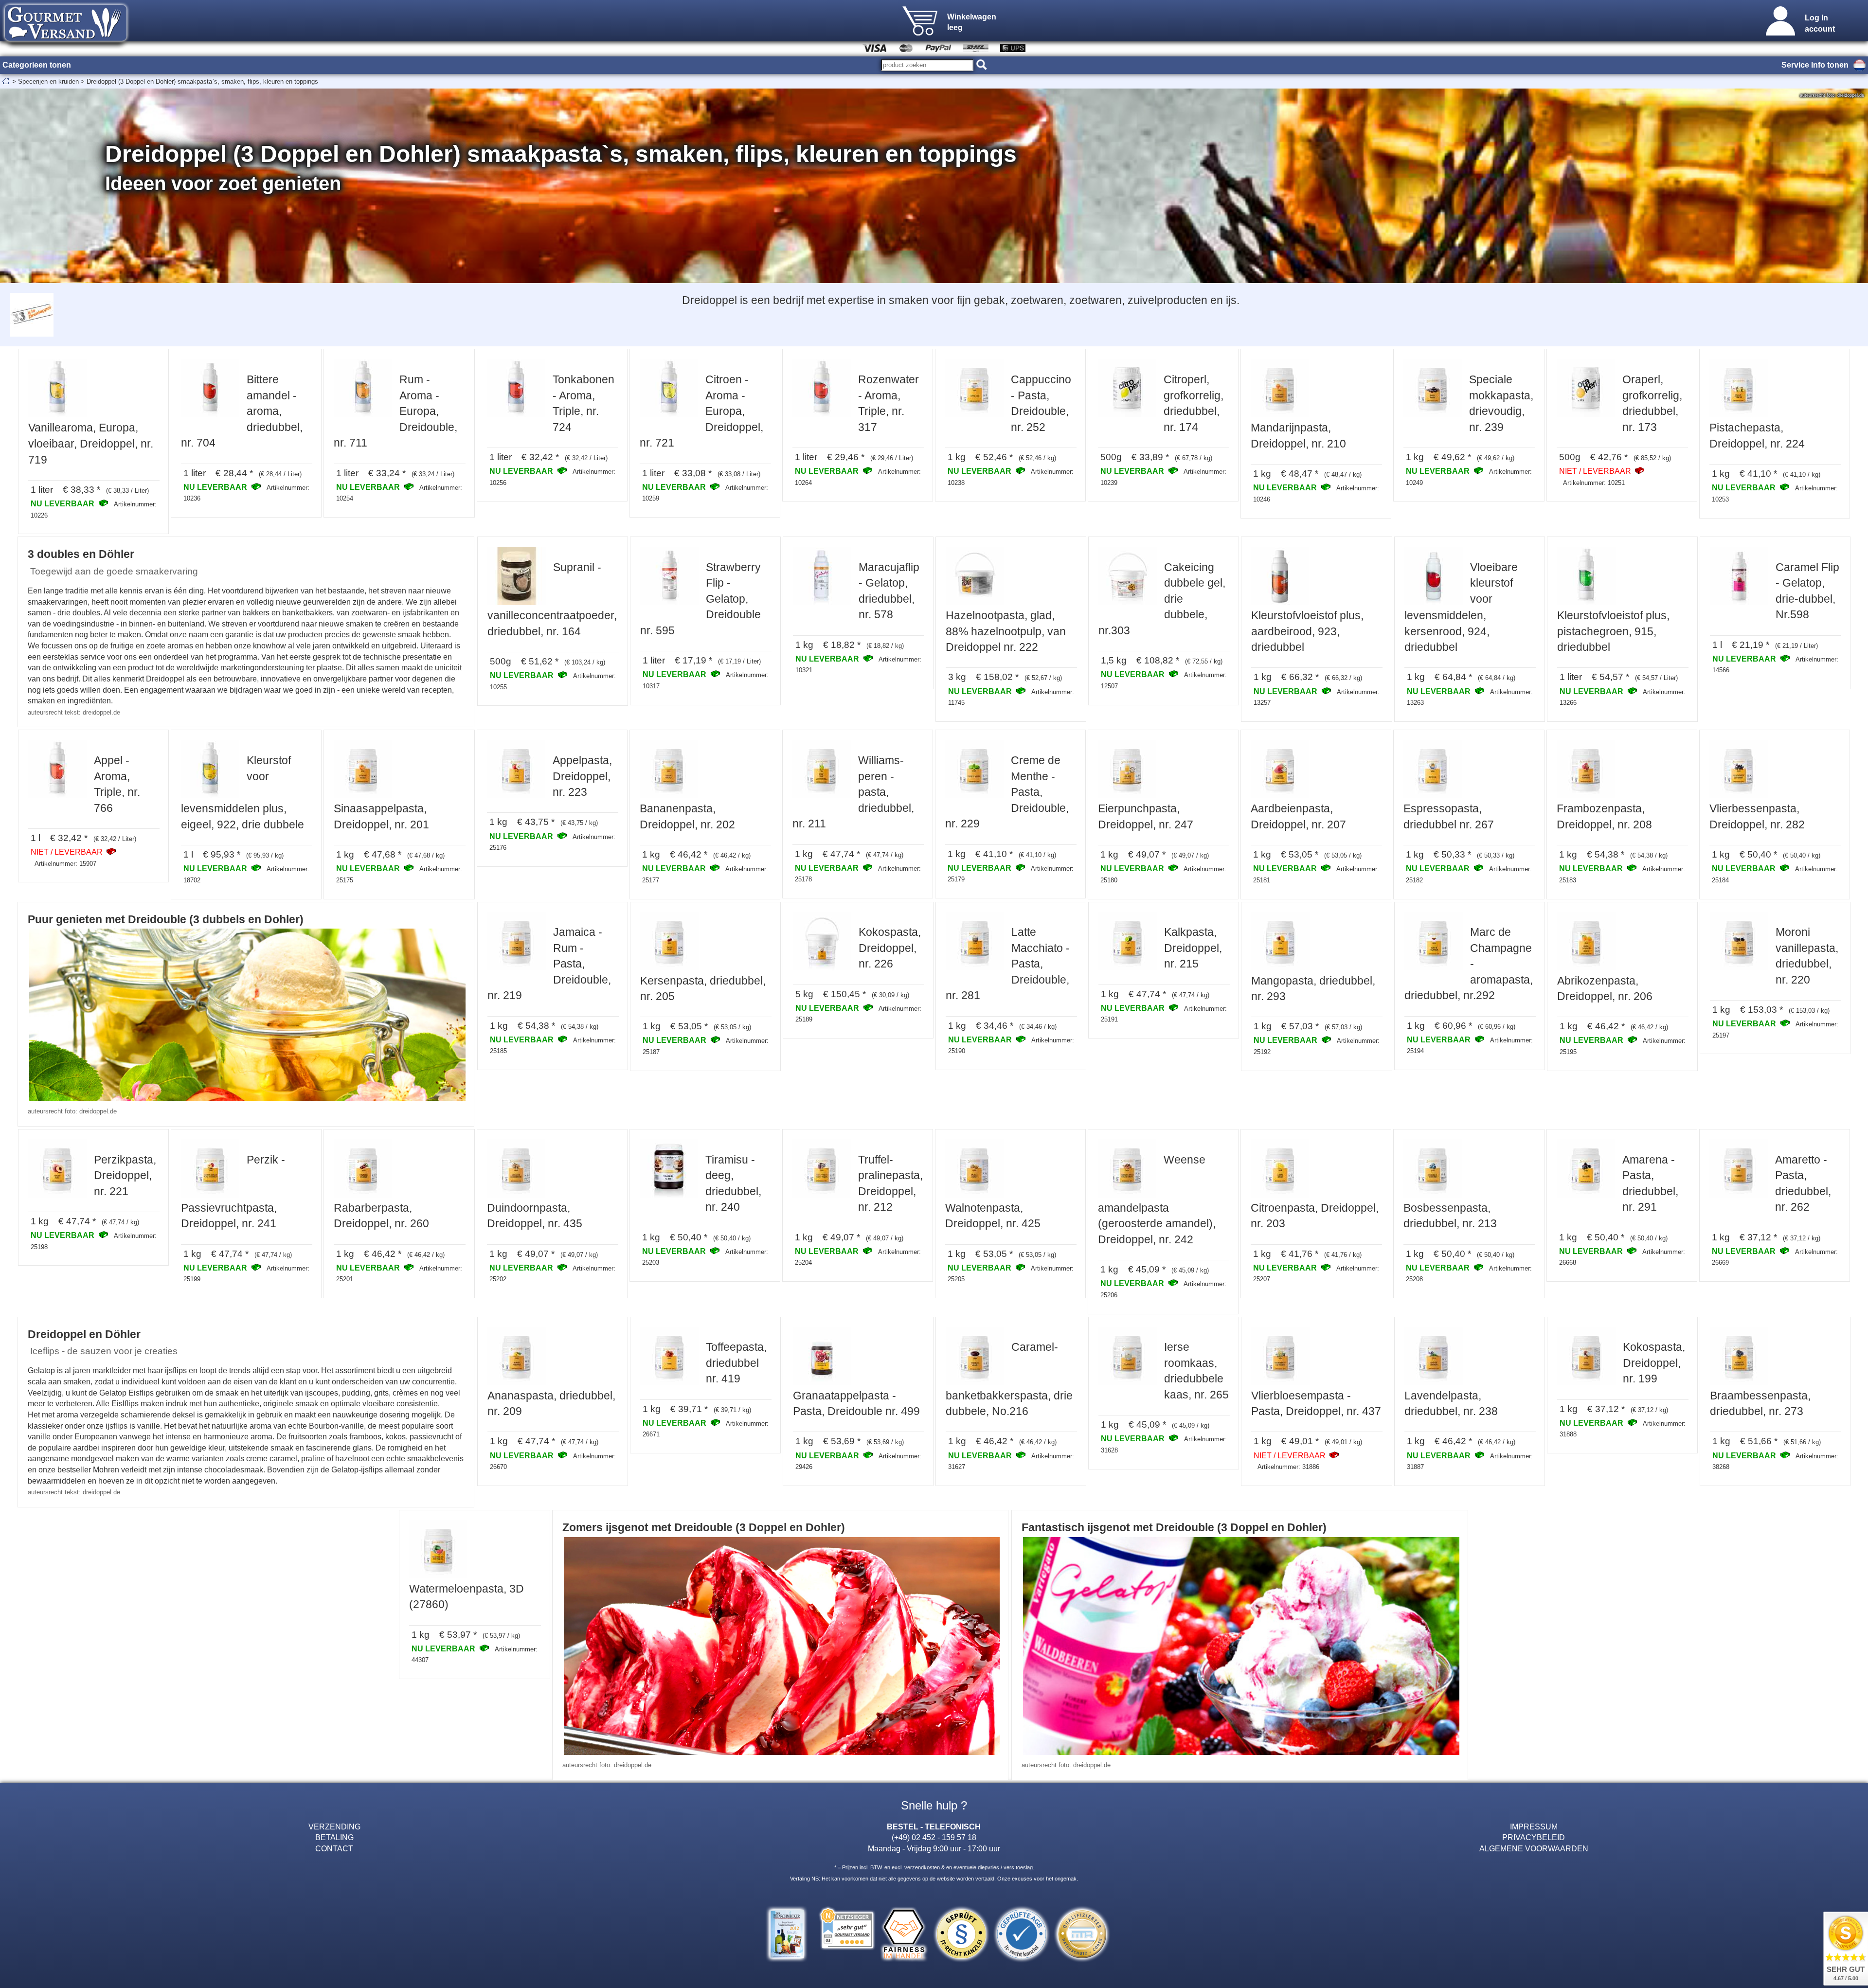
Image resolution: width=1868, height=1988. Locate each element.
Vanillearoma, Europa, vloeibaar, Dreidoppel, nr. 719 (91, 443)
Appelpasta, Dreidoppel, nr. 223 (582, 776)
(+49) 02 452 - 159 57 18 (934, 1837)
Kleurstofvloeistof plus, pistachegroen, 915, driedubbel (1613, 631)
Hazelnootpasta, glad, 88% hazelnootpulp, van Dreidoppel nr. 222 (1006, 631)
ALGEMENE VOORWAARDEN (1534, 1848)
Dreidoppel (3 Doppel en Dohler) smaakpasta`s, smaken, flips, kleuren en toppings (202, 81)
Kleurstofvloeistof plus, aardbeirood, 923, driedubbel (1307, 631)
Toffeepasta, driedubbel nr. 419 (736, 1363)
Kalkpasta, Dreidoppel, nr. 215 (1193, 948)
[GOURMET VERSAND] (66, 46)
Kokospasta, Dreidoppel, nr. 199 (1654, 1363)
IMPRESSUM (1534, 1827)
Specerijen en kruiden (48, 81)
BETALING (334, 1837)
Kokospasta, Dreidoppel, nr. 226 (890, 948)
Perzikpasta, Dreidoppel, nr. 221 (125, 1175)
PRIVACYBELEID (1534, 1837)
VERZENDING (334, 1827)
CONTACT (334, 1848)
